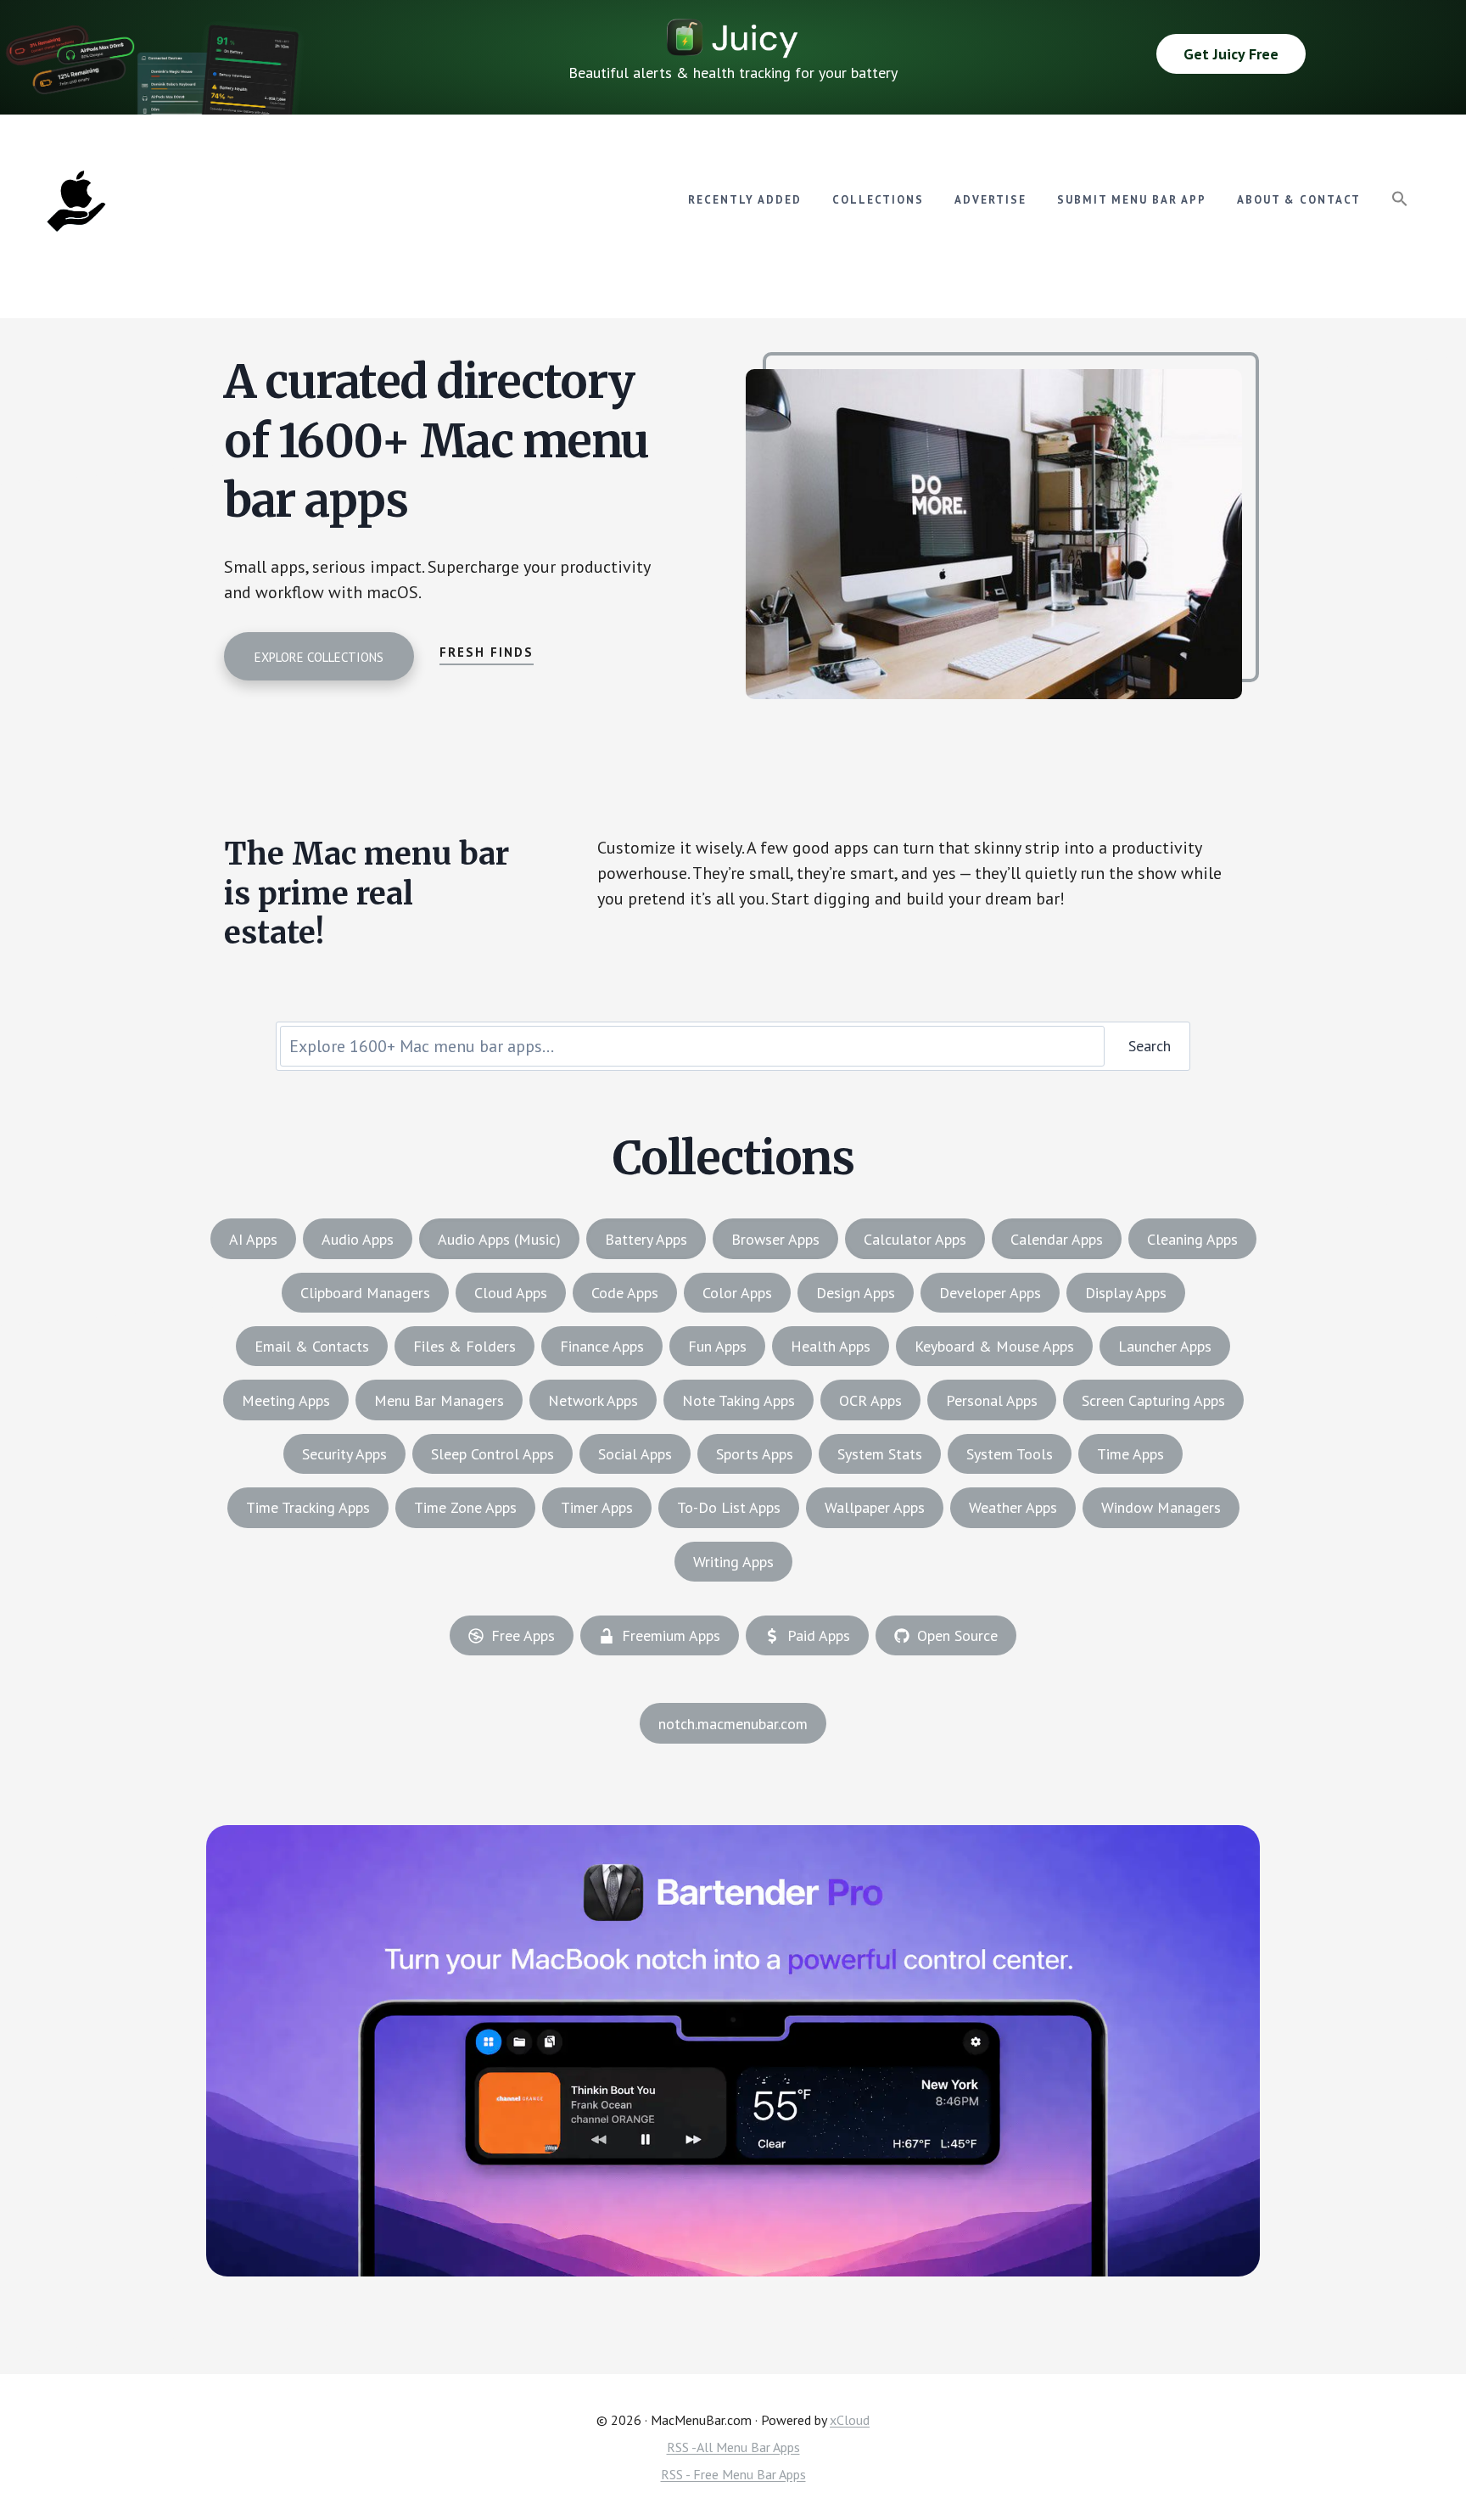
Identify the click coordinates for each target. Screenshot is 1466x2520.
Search (1150, 1046)
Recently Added (745, 200)
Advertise (990, 200)
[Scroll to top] (1421, 2449)
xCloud (850, 2420)
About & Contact (1299, 200)
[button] (1400, 199)
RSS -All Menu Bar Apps (733, 2447)
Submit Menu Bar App (1132, 200)
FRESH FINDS (487, 652)
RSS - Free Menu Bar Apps (733, 2474)
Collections (878, 200)
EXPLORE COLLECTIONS (319, 657)
